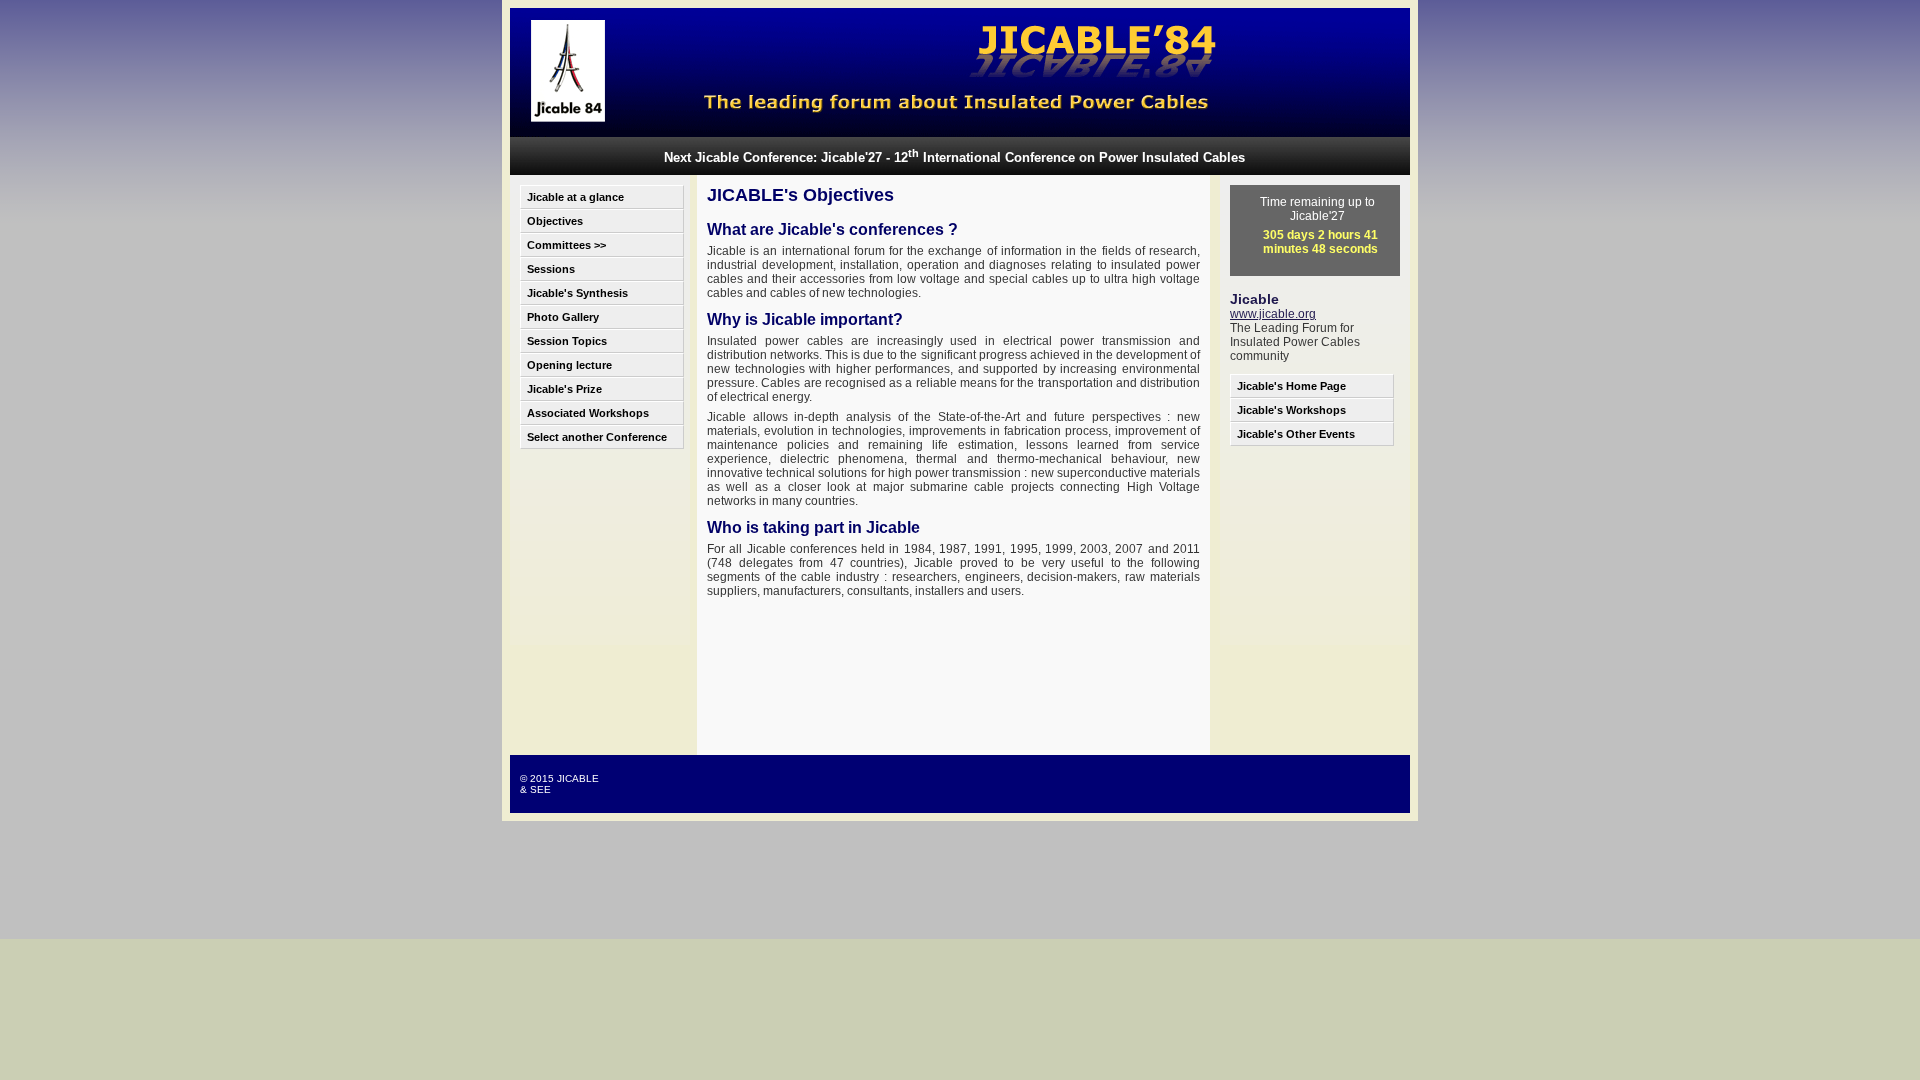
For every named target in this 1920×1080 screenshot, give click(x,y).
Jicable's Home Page (1291, 386)
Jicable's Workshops (1291, 410)
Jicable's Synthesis (577, 293)
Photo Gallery (563, 317)
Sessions (551, 269)
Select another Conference (597, 437)
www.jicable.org (1273, 314)
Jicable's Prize (564, 389)
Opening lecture (569, 365)
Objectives (555, 221)
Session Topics (567, 341)
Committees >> (566, 245)
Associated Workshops (588, 413)
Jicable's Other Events (1296, 434)
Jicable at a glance (575, 197)
